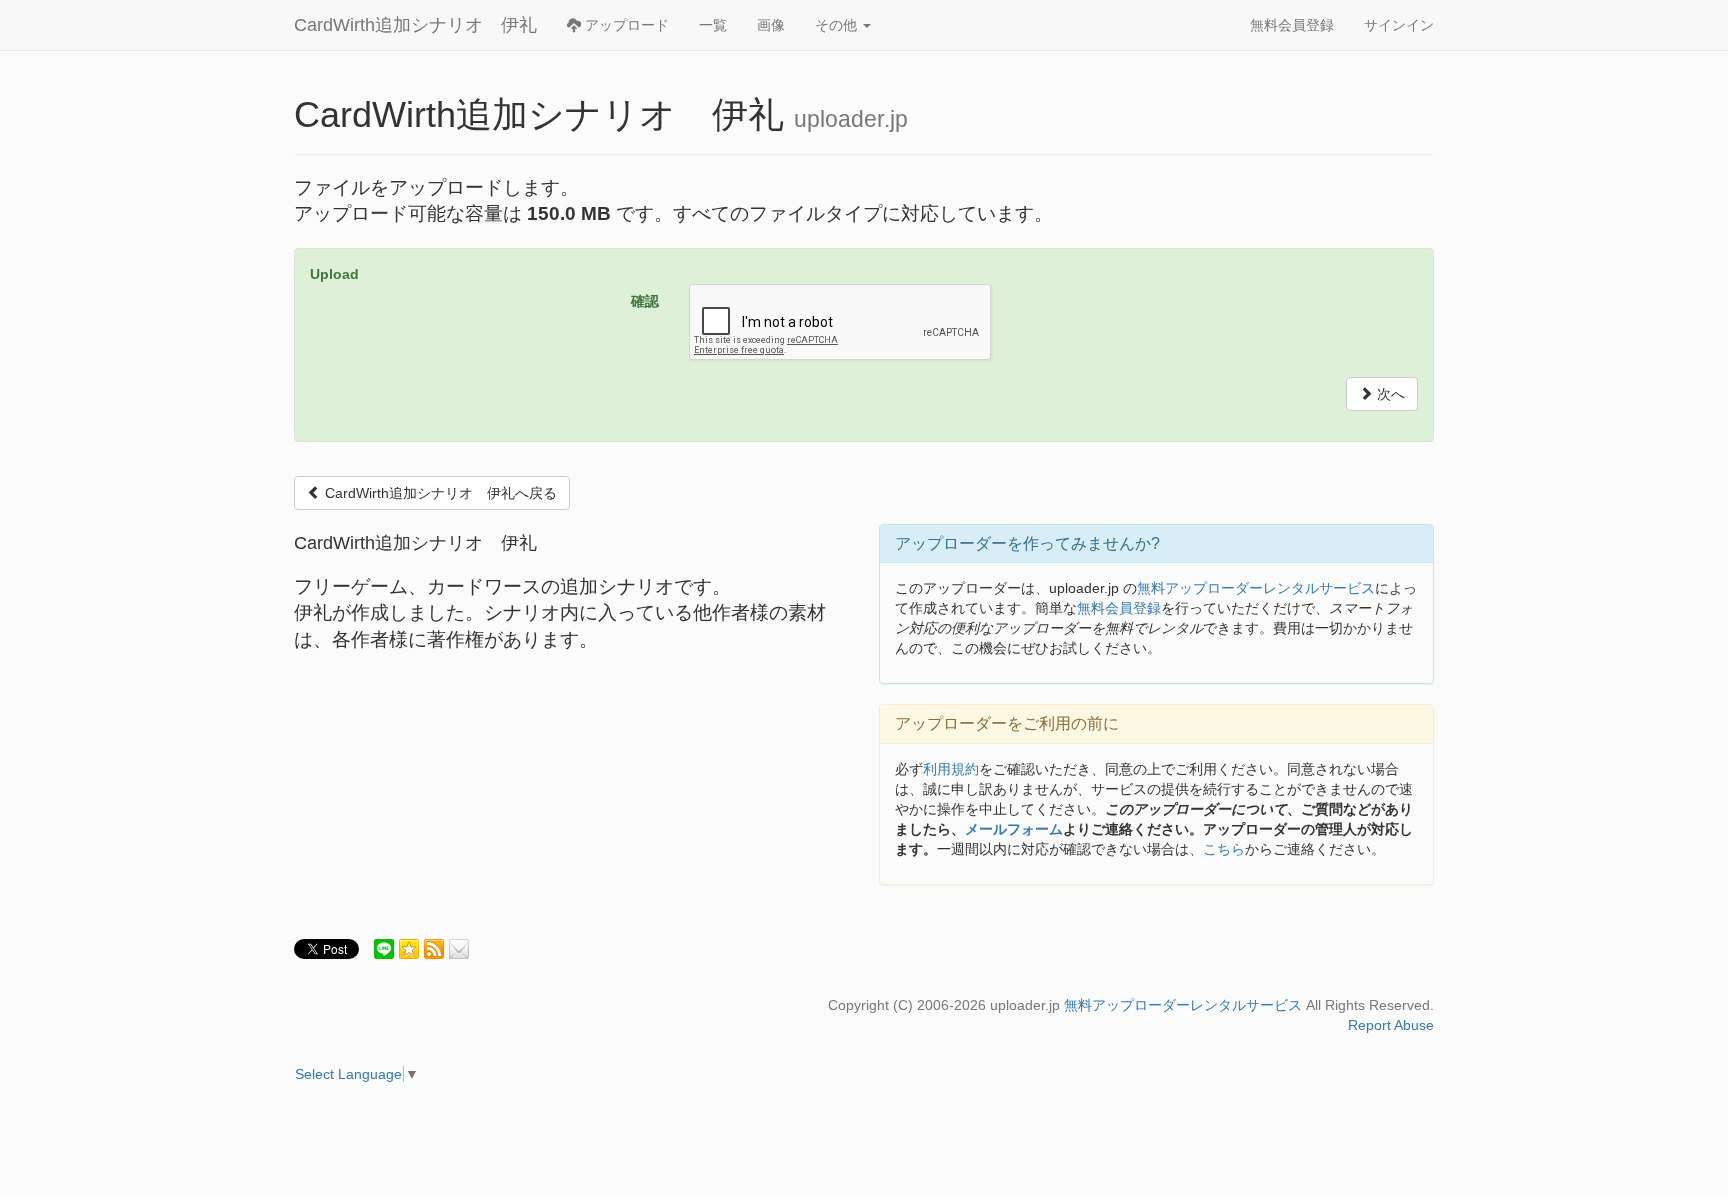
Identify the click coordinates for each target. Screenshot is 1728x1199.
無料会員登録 (1292, 25)
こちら (1224, 849)
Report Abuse (1391, 1025)
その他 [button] (838, 25)
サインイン (1399, 25)
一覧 (713, 25)
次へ (1389, 394)
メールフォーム (1014, 829)
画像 (771, 25)
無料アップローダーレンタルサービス (1256, 588)
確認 (645, 301)
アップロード (625, 25)
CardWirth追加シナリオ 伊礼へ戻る (439, 493)
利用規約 (951, 769)
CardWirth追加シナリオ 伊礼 (415, 25)
